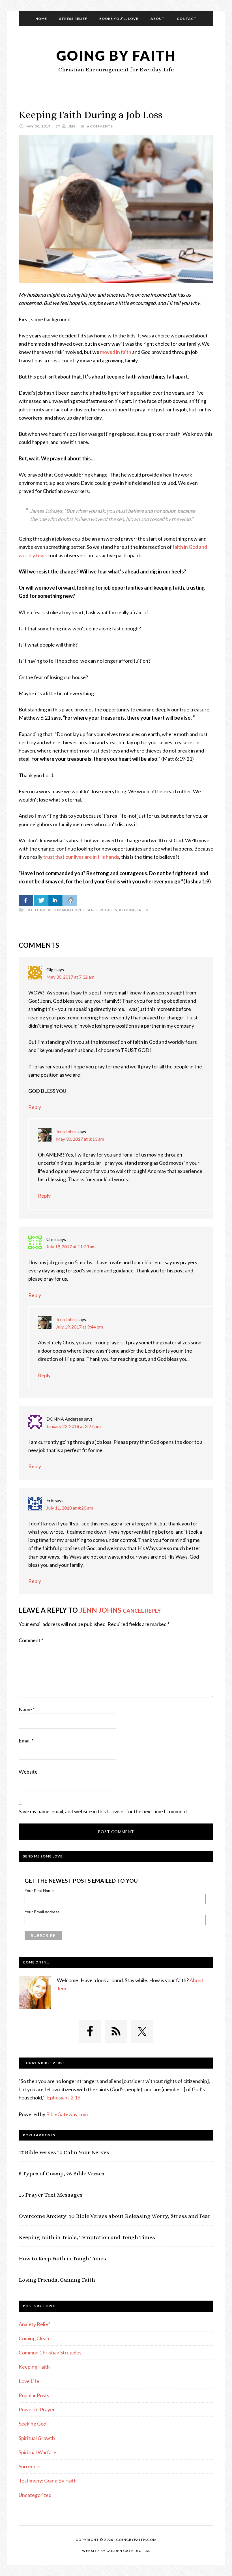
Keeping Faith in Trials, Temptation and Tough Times (87, 2237)
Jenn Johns (66, 1131)
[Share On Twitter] (41, 900)
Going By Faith (116, 55)
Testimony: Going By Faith (48, 2481)
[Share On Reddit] (70, 900)
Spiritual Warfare (37, 2452)
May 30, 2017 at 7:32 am (70, 977)
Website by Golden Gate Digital (116, 2551)
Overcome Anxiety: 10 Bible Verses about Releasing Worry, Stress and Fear (115, 2216)
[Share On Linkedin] (55, 900)
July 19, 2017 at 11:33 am (71, 1246)
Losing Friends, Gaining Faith (57, 2280)
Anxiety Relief (34, 2324)
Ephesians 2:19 (64, 2097)
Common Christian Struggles (85, 910)
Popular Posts (34, 2395)
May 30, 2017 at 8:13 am (80, 1139)
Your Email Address (42, 1912)
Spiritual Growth (37, 2438)
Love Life (29, 2381)
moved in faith (116, 352)
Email (26, 1740)
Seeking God (33, 2424)
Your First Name (39, 1891)
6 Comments (100, 126)
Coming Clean (34, 2338)
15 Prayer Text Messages (51, 2195)
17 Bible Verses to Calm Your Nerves (64, 2152)
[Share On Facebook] (26, 900)
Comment (31, 1640)
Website (28, 1772)
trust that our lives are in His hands (81, 857)
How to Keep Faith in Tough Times (62, 2259)
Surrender (30, 2466)
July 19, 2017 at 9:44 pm (80, 1327)
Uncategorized (35, 2495)
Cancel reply (142, 1611)
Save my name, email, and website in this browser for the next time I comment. (104, 1811)
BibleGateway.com (67, 2114)
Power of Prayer (37, 2409)
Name (27, 1709)
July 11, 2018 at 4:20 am (70, 1508)
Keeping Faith (134, 910)
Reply (35, 1107)
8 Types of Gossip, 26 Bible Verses (62, 2174)
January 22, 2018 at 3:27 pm (74, 1426)
